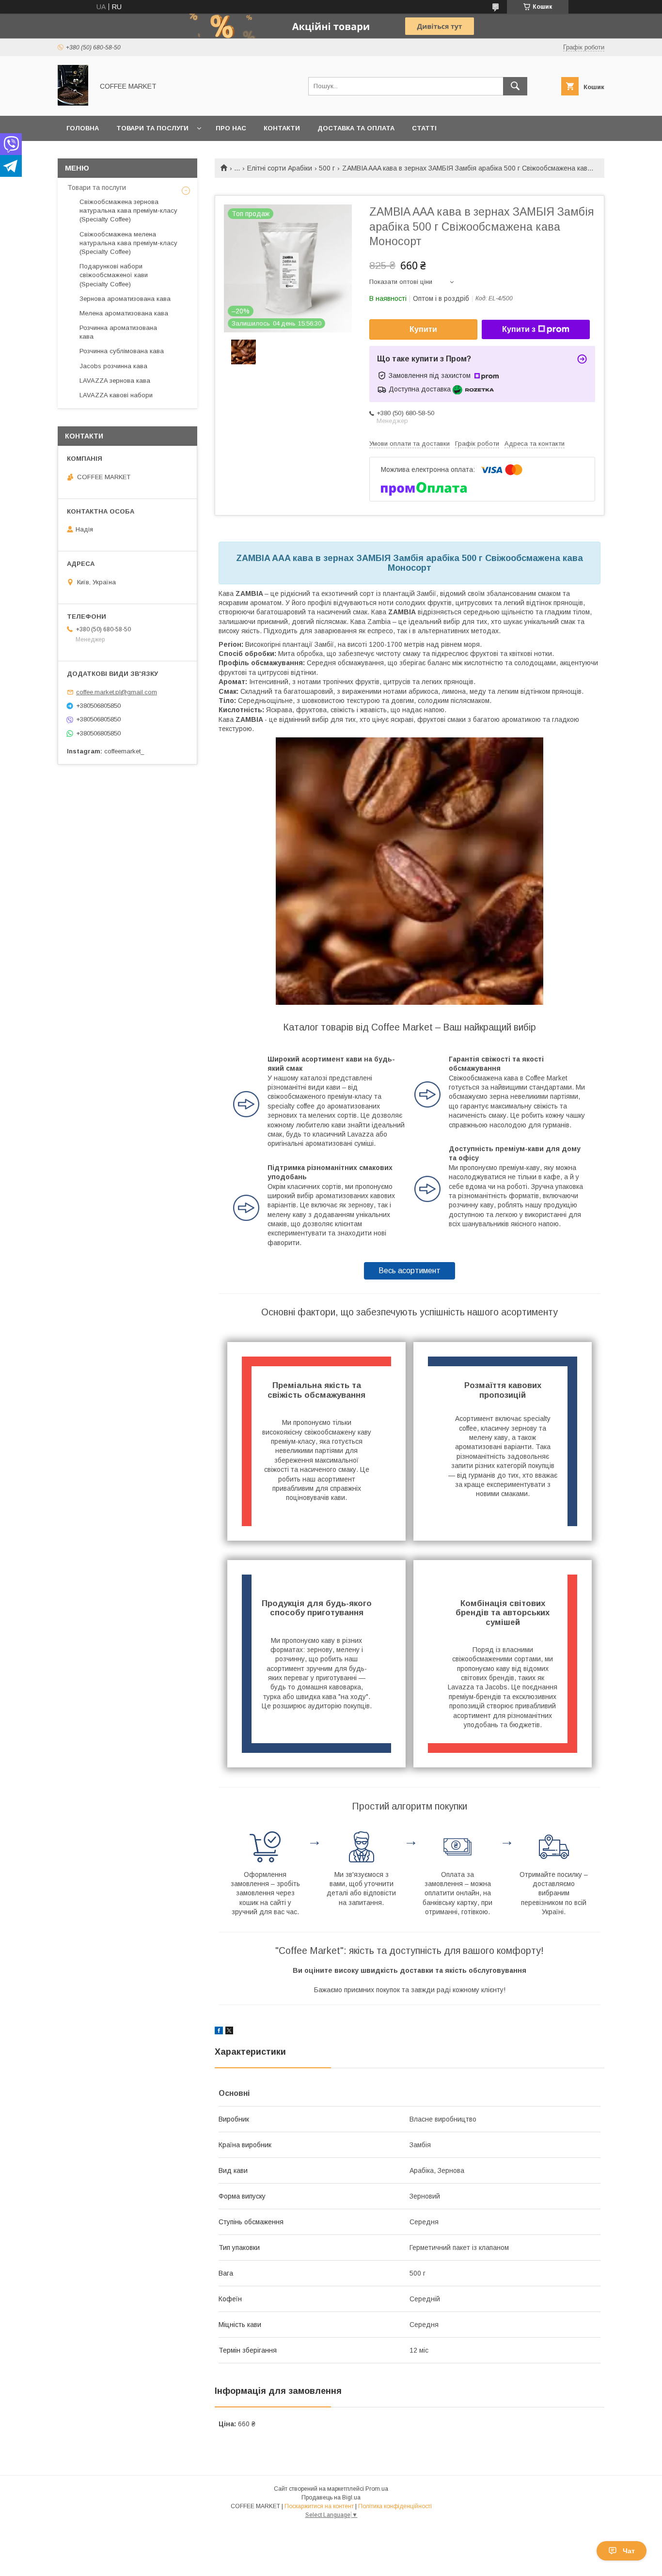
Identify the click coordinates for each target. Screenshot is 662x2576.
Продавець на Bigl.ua (331, 2498)
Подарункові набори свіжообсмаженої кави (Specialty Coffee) (114, 275)
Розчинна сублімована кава (122, 351)
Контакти (282, 128)
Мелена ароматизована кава (124, 313)
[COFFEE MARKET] (73, 103)
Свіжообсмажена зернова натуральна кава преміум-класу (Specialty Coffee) (128, 211)
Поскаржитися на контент (319, 2506)
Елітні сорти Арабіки (280, 168)
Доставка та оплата (356, 128)
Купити (423, 329)
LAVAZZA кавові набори (116, 395)
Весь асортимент (410, 1271)
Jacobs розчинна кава (113, 366)
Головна (83, 128)
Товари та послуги (152, 128)
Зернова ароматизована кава (125, 299)
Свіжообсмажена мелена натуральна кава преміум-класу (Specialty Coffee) (128, 243)
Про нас (231, 128)
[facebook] (219, 2032)
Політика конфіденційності (395, 2506)
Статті (424, 128)
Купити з (519, 329)
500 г (327, 168)
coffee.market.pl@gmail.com (117, 692)
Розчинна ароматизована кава (118, 332)
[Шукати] (515, 86)
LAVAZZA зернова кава (115, 381)
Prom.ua (377, 2489)
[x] (229, 2032)
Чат (629, 2551)
